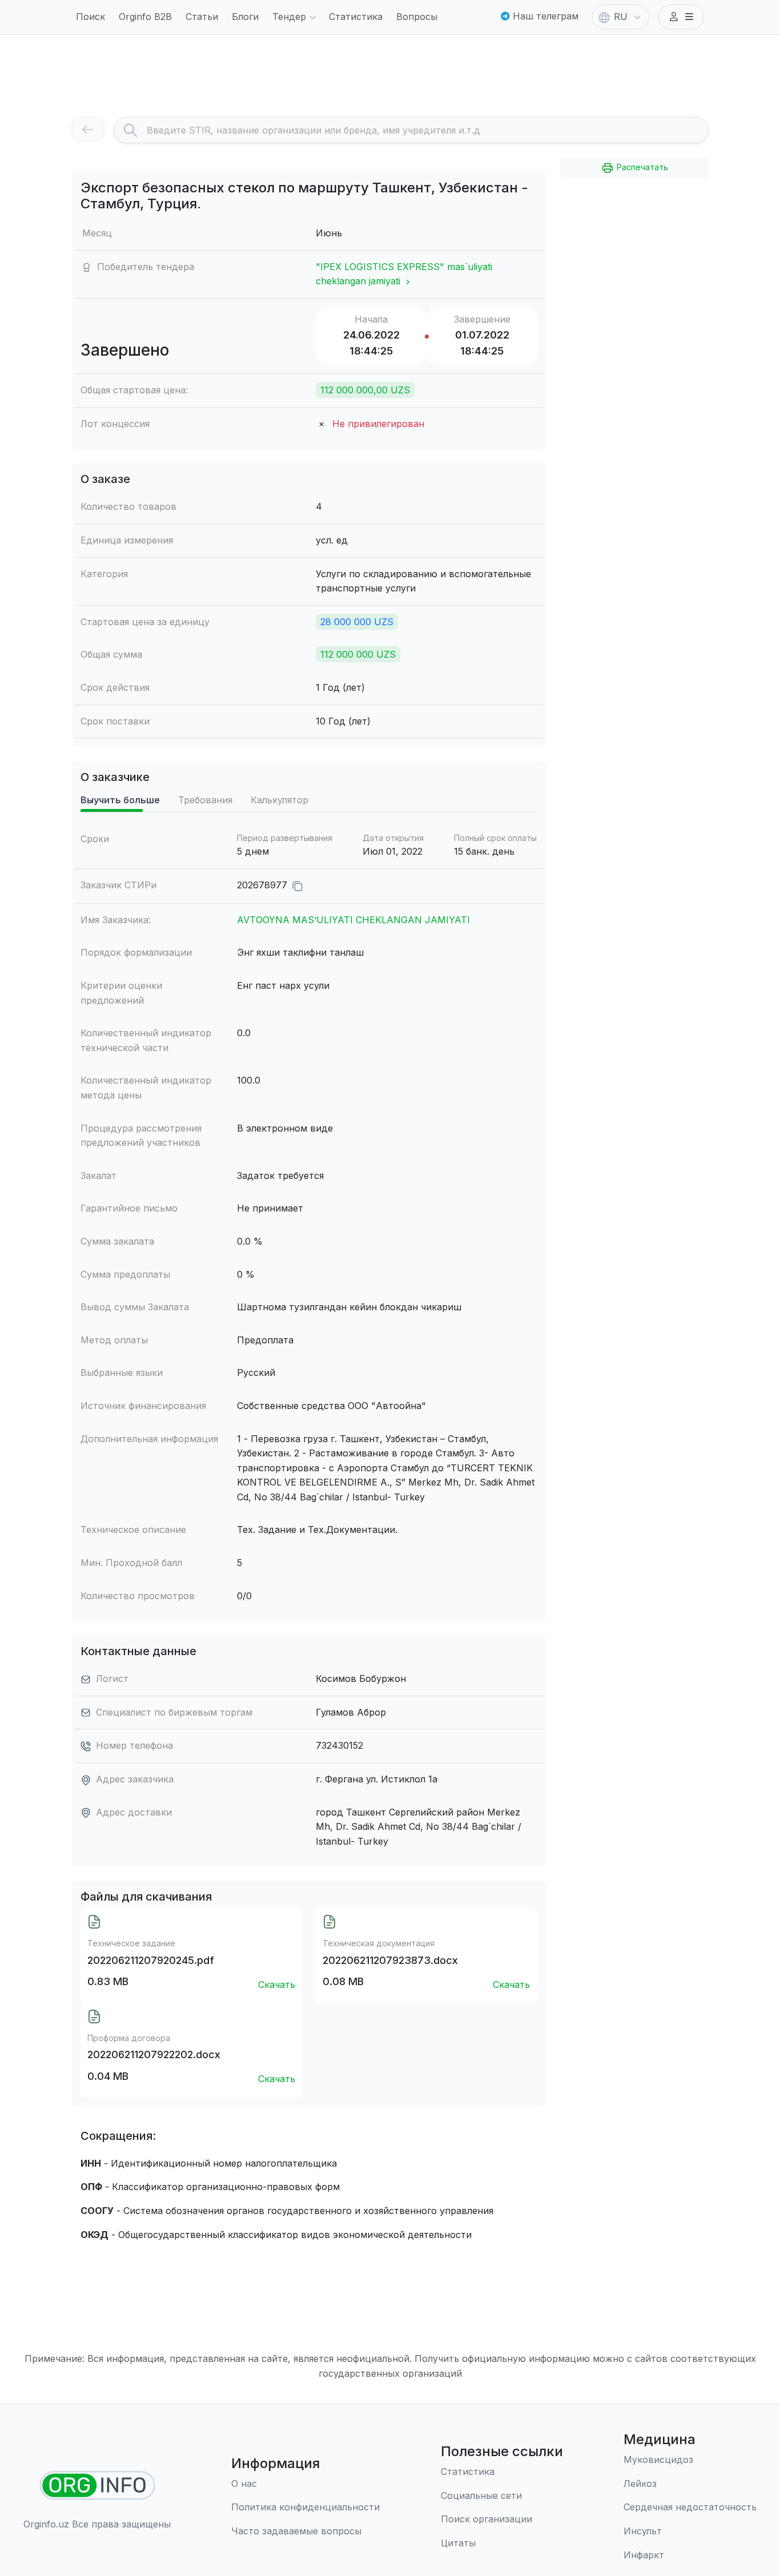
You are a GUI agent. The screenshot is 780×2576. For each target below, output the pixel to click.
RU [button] (621, 17)
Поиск (91, 17)
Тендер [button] (289, 17)
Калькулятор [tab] (280, 800)
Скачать (277, 1985)
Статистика (356, 17)
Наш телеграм (544, 16)
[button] (681, 17)
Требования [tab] (205, 800)
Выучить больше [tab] (120, 800)
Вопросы (417, 17)
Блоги (245, 17)
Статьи (202, 17)
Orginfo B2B (145, 17)
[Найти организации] (97, 2486)
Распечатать (641, 167)
